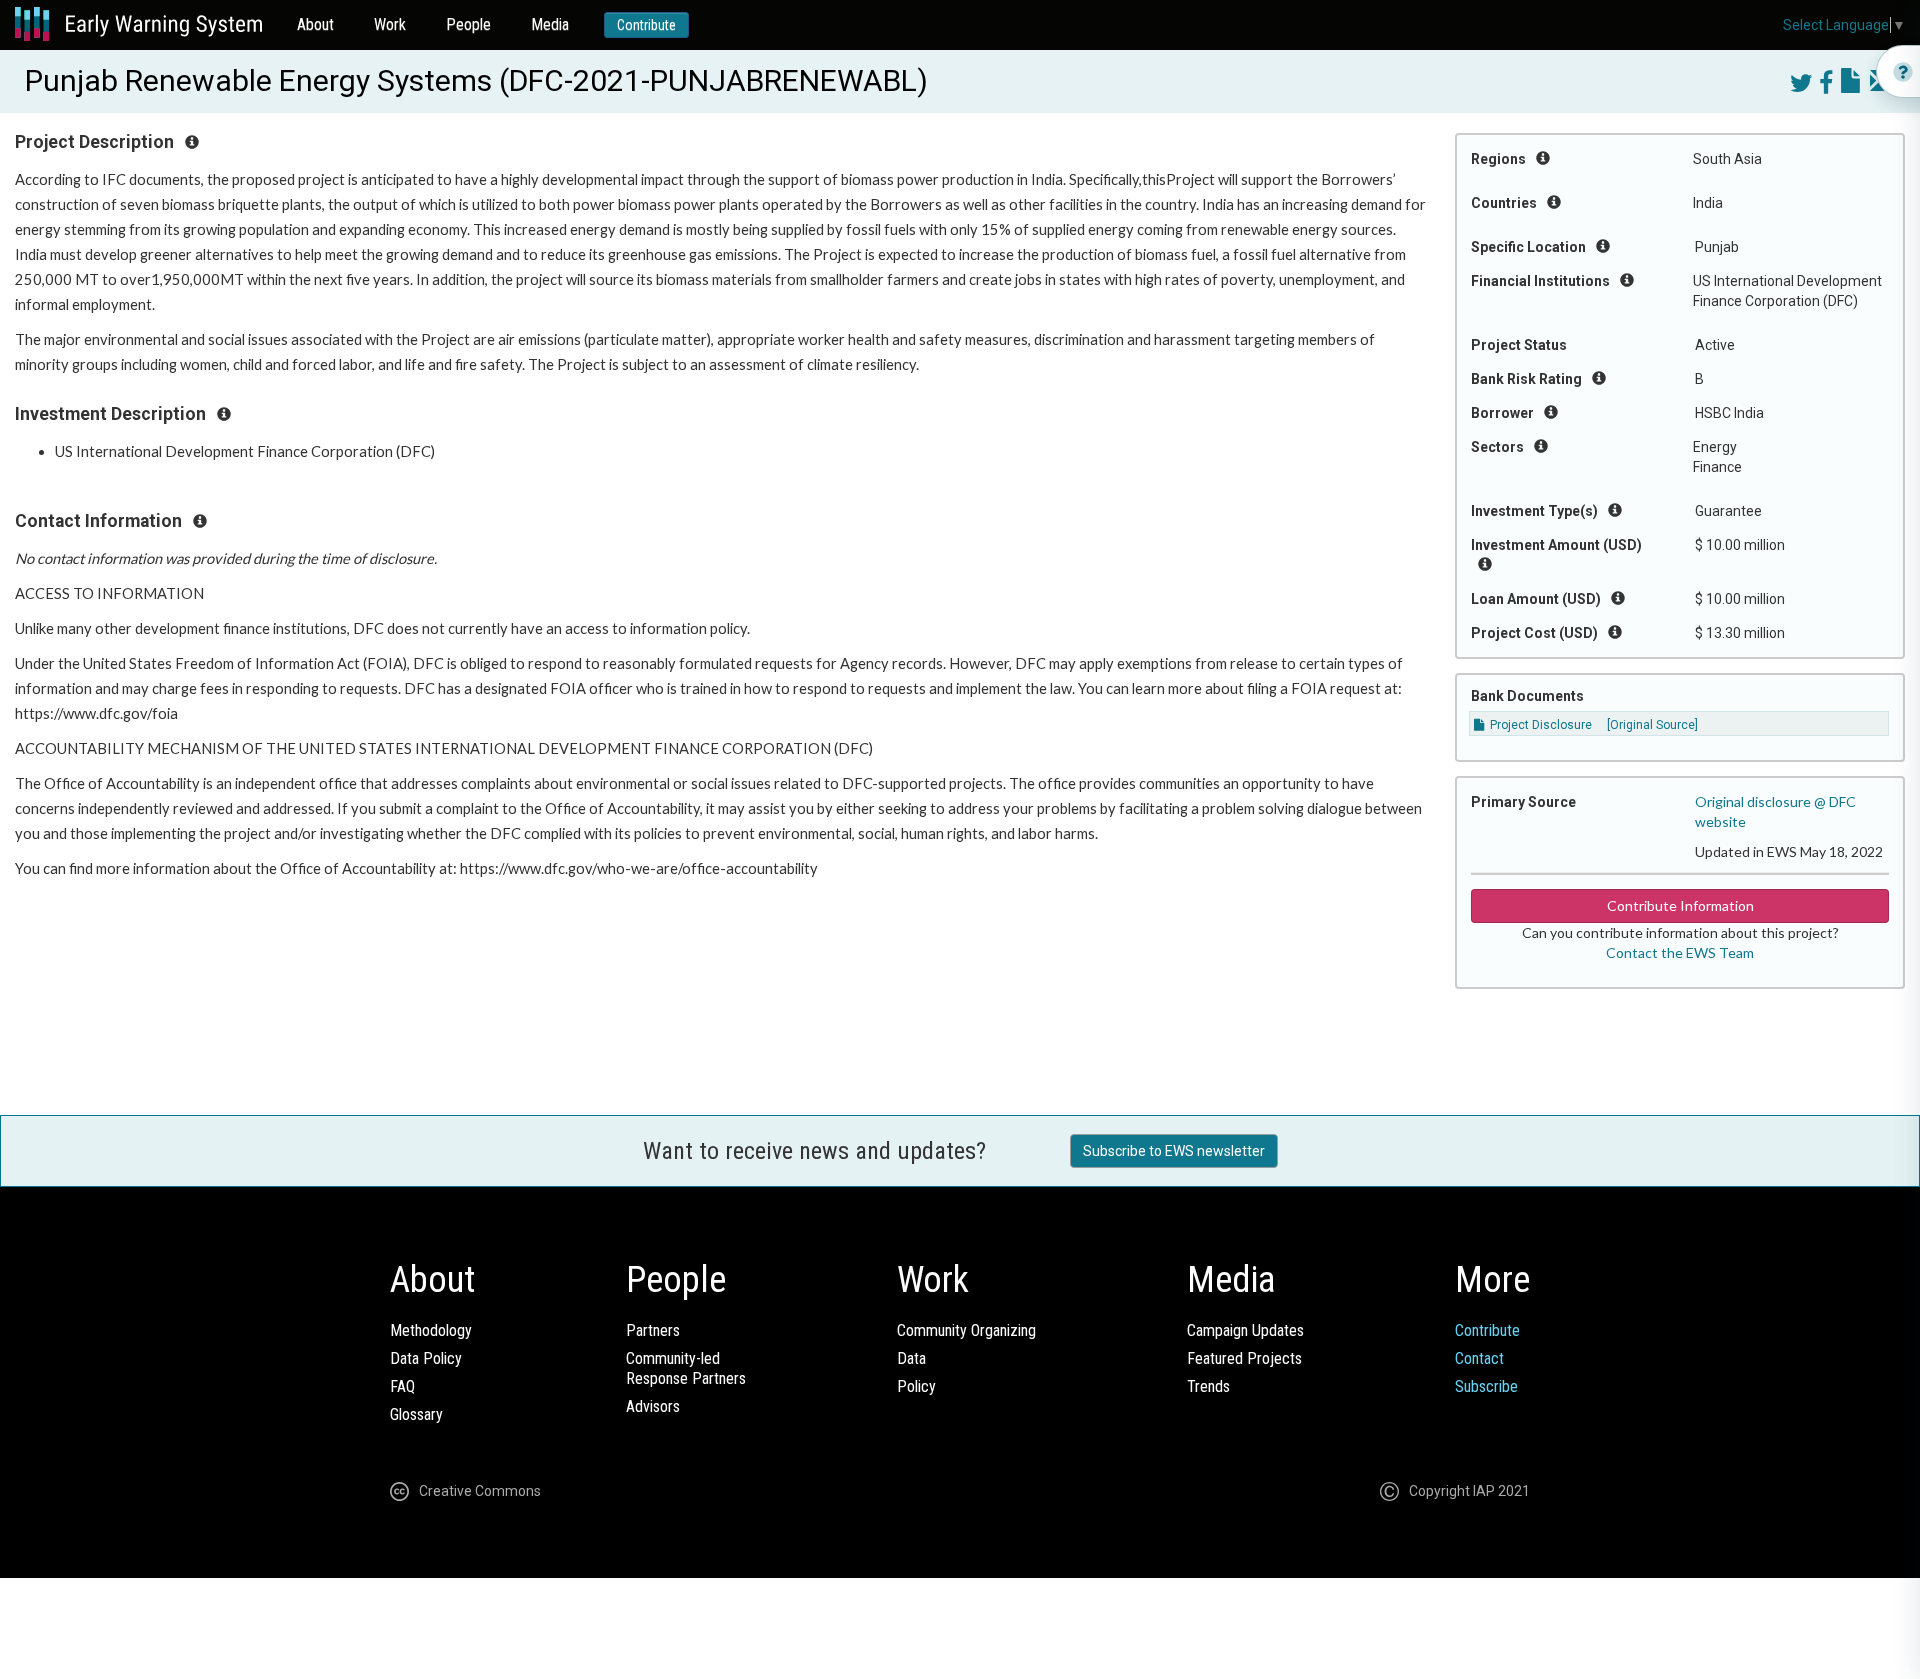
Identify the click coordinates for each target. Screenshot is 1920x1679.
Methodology (431, 1330)
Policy (916, 1386)
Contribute (646, 25)
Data (911, 1358)
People (468, 24)
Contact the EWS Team (1680, 952)
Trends (1208, 1386)
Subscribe (1486, 1386)
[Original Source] (1652, 725)
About (315, 24)
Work (390, 24)
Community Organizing (966, 1330)
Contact (1479, 1358)
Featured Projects (1244, 1358)
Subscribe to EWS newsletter (1174, 1151)
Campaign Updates (1245, 1330)
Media (550, 24)
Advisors (653, 1406)
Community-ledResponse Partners (686, 1368)
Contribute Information (1680, 905)
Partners (653, 1330)
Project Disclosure (1539, 725)
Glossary (416, 1414)
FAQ (402, 1386)
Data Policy (426, 1358)
